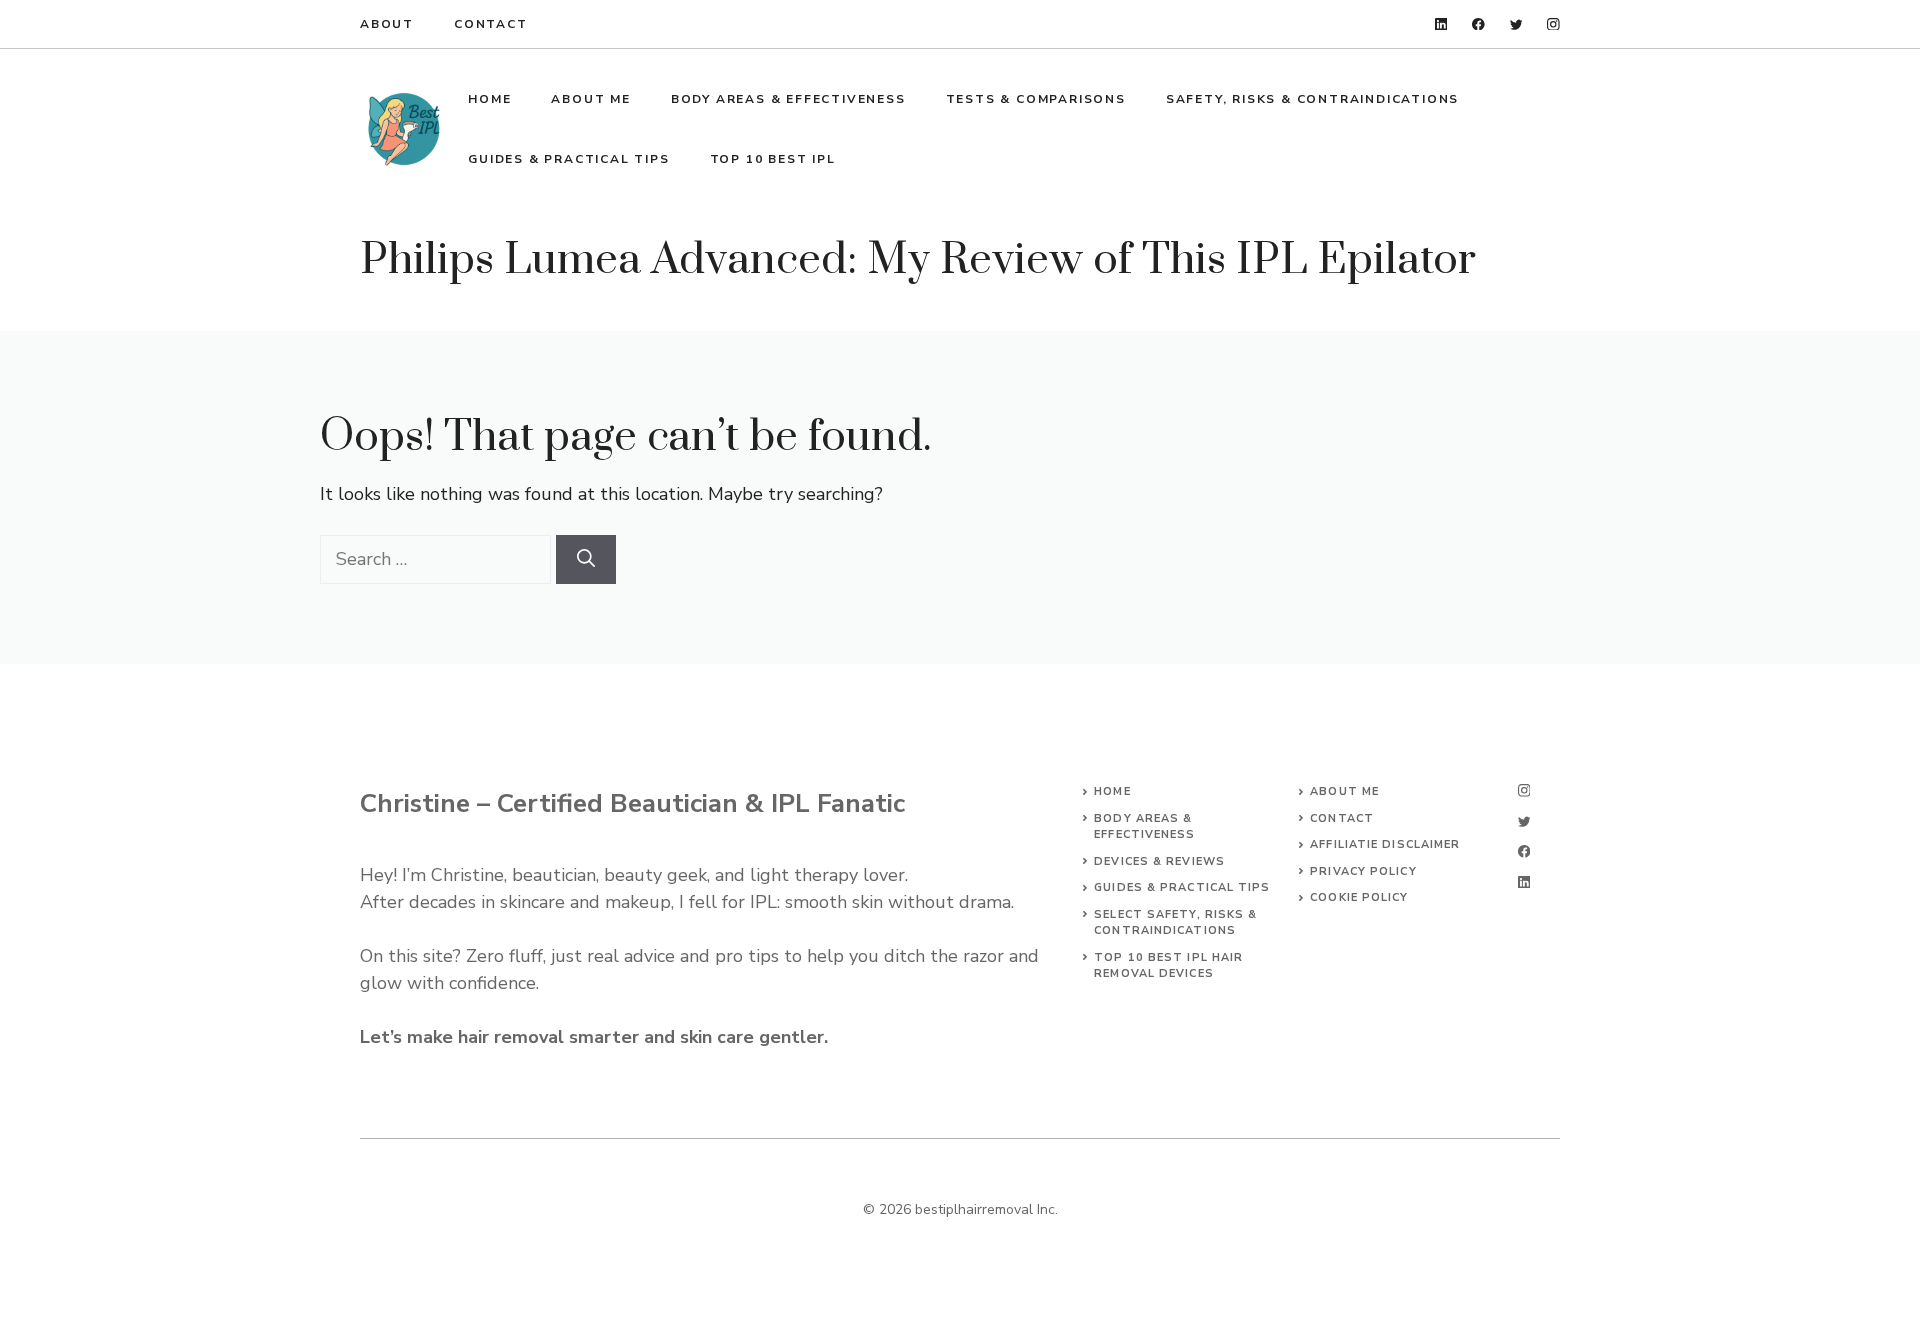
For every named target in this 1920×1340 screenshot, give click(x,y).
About (387, 24)
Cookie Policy (1359, 897)
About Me (590, 99)
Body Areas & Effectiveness (788, 99)
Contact (491, 24)
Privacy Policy (1363, 871)
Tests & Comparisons (1036, 99)
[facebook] (1478, 24)
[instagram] (1553, 24)
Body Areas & (1143, 818)
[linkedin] (1441, 24)
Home (489, 99)
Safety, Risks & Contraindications (1312, 99)
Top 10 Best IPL (773, 159)
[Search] (586, 559)
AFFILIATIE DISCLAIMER (1385, 844)
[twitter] (1516, 24)
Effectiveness (1144, 834)
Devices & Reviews (1159, 861)
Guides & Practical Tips (568, 159)
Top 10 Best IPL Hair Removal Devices (1168, 966)
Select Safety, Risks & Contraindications (1175, 923)
